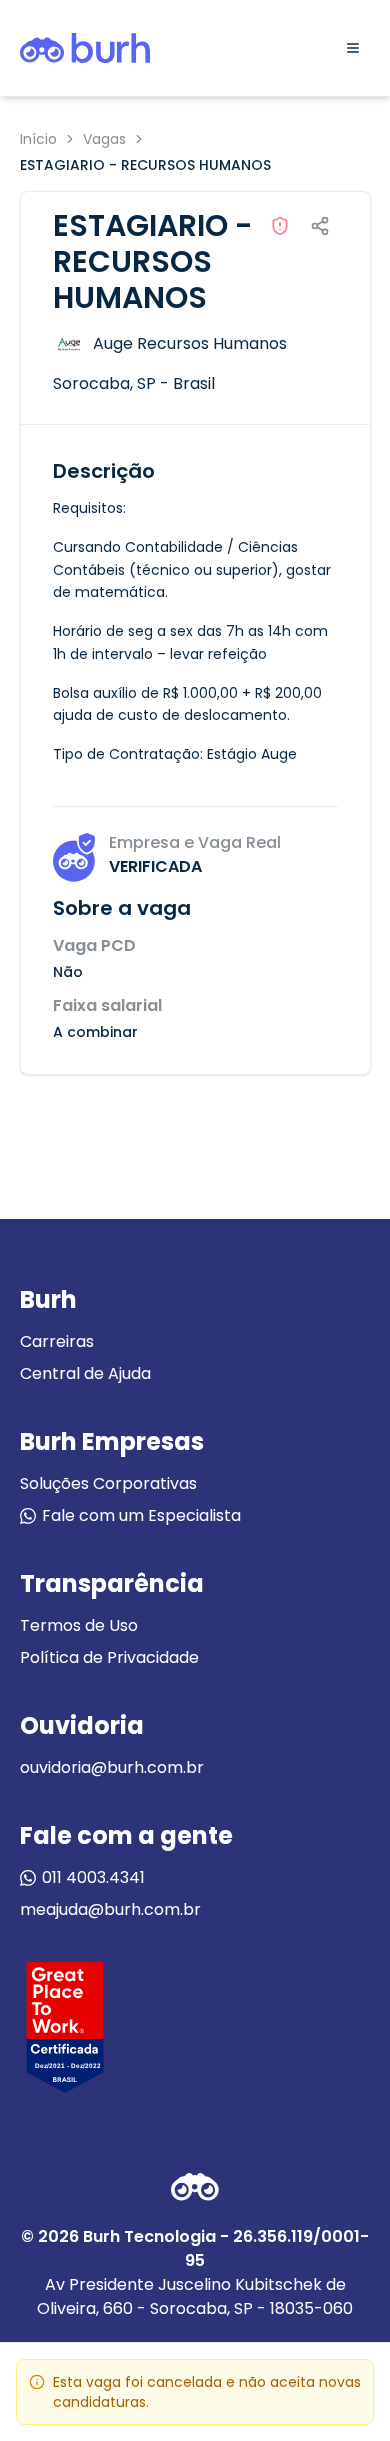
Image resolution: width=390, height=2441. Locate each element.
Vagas (104, 139)
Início (38, 139)
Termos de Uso (79, 1625)
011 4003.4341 (93, 1877)
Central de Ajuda (85, 1373)
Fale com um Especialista (141, 1515)
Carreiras (57, 1341)
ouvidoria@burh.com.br (112, 1767)
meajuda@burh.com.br (110, 1909)
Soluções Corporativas (108, 1483)
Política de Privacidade (109, 1657)
